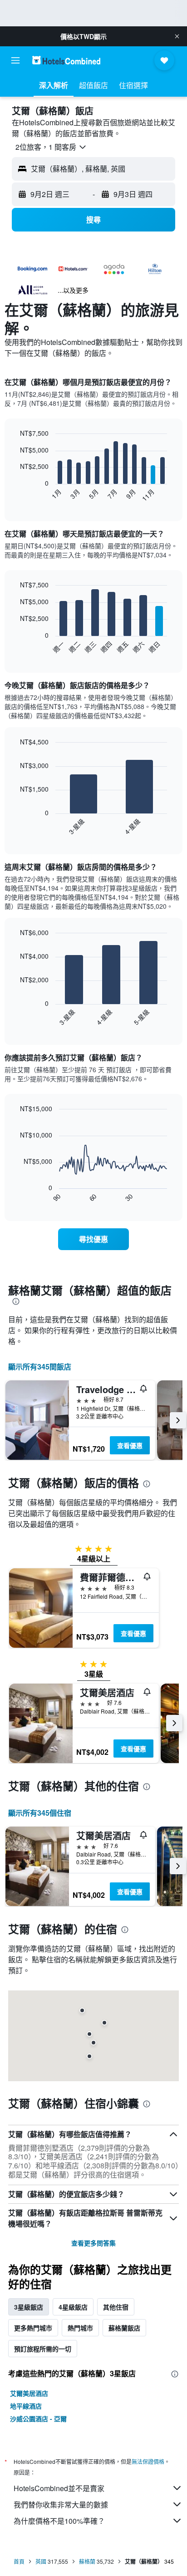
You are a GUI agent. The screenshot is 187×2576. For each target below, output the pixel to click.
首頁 (19, 2561)
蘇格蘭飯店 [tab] (124, 2328)
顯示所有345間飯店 (40, 1367)
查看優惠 (130, 1445)
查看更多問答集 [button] (93, 2243)
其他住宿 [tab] (116, 2307)
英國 (41, 2561)
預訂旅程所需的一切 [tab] (43, 2349)
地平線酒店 (26, 2406)
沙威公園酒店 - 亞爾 (38, 2418)
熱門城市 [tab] (80, 2328)
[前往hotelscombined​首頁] (66, 60)
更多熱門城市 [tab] (33, 2328)
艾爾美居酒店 (29, 2393)
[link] (94, 1239)
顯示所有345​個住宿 (40, 1813)
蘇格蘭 (87, 2561)
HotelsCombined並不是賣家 (59, 2488)
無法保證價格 (148, 2461)
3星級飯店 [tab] (29, 2307)
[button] (177, 36)
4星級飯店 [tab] (73, 2307)
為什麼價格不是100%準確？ (59, 2521)
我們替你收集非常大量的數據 (61, 2505)
